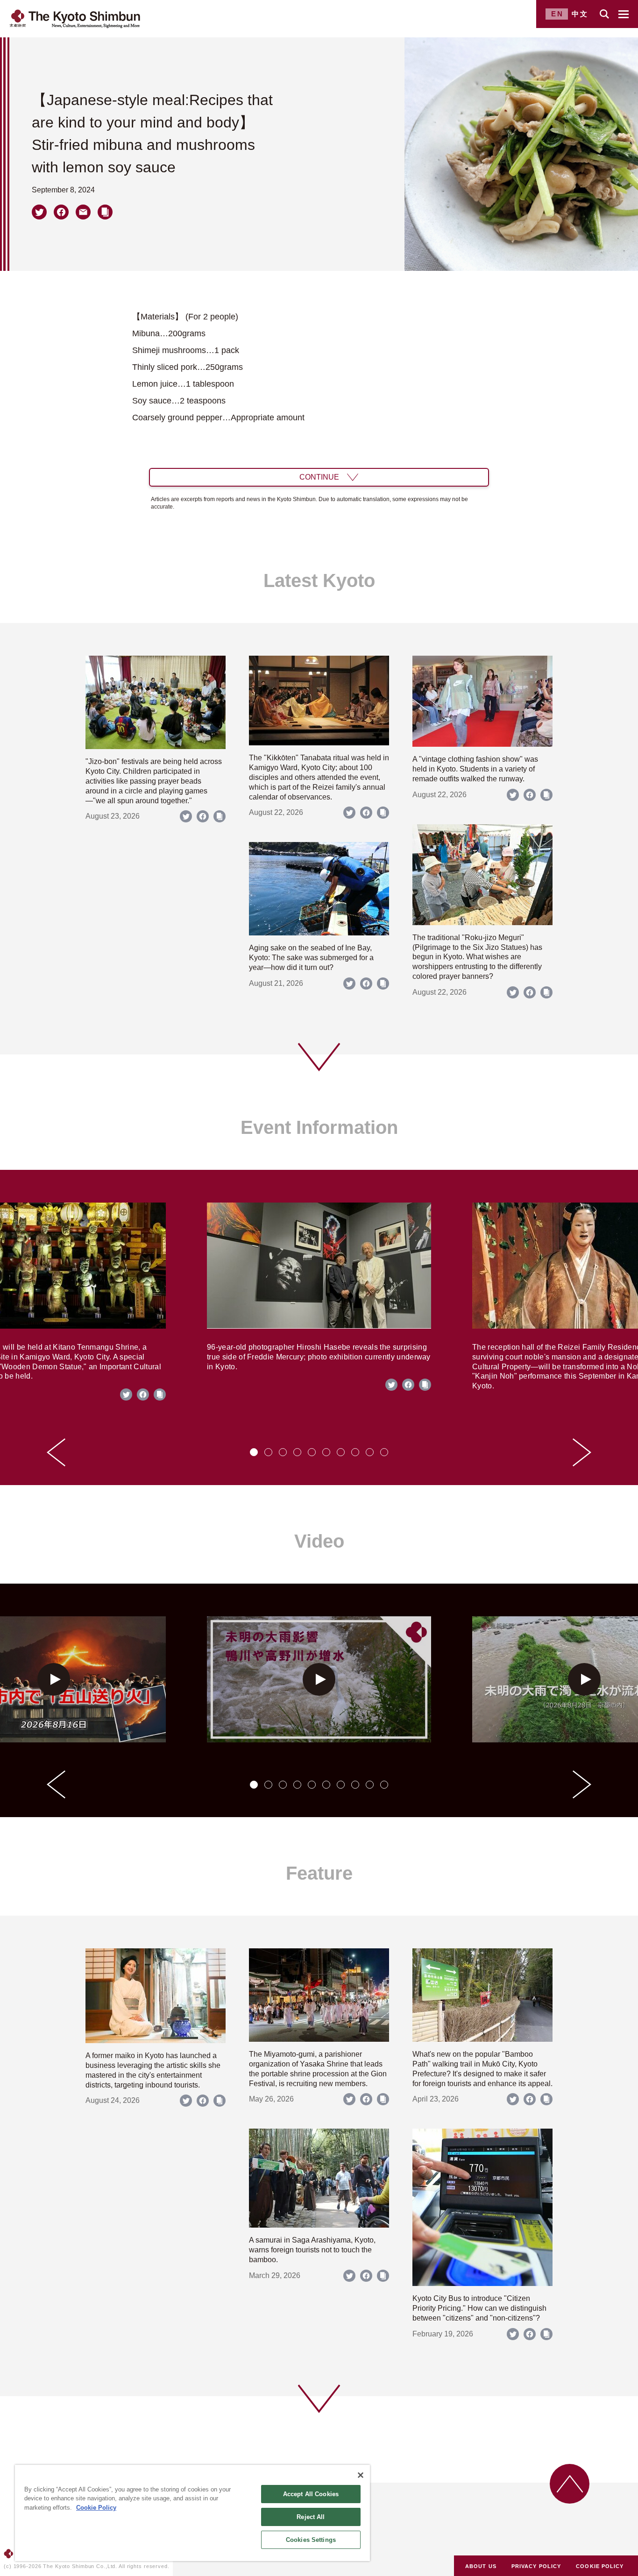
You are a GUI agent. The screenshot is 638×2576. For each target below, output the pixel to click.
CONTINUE (319, 477)
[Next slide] (582, 1452)
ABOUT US (481, 2566)
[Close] (361, 2475)
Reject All (311, 2517)
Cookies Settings (311, 2540)
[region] (192, 2513)
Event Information (319, 1127)
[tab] (254, 1452)
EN (557, 14)
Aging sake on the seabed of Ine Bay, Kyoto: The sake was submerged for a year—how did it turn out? (311, 958)
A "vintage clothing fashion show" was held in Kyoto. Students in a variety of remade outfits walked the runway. (475, 769)
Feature (319, 1873)
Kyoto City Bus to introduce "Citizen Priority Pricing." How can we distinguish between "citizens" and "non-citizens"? (479, 2308)
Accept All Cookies (311, 2494)
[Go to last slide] (56, 1452)
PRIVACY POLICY (536, 2566)
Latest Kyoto (319, 580)
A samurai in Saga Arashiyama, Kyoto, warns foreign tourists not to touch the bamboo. (312, 2250)
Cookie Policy (96, 2508)
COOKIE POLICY (600, 2566)
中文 (580, 14)
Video (319, 1541)
